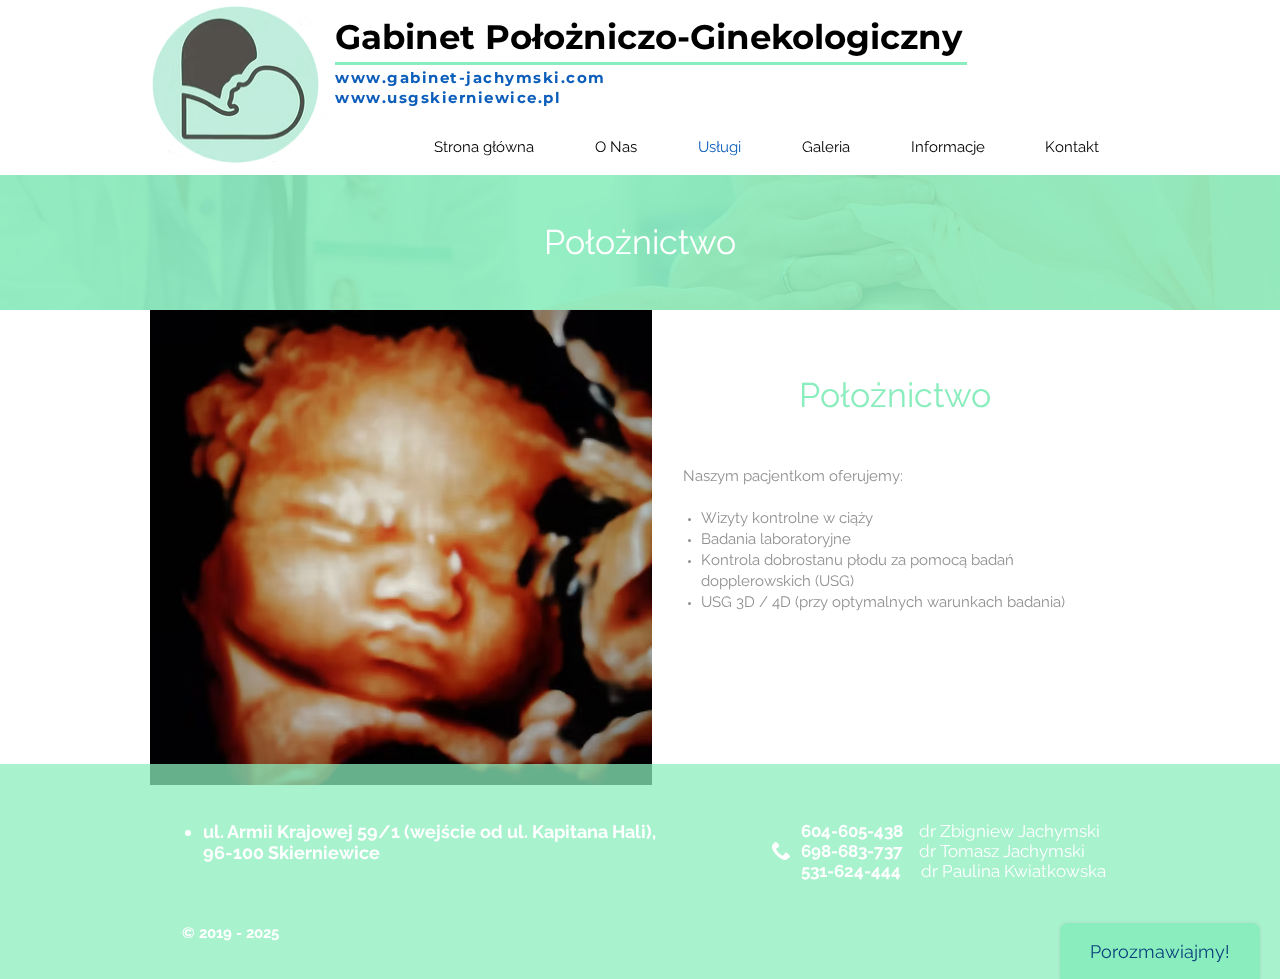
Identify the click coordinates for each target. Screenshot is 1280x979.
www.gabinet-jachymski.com (470, 77)
